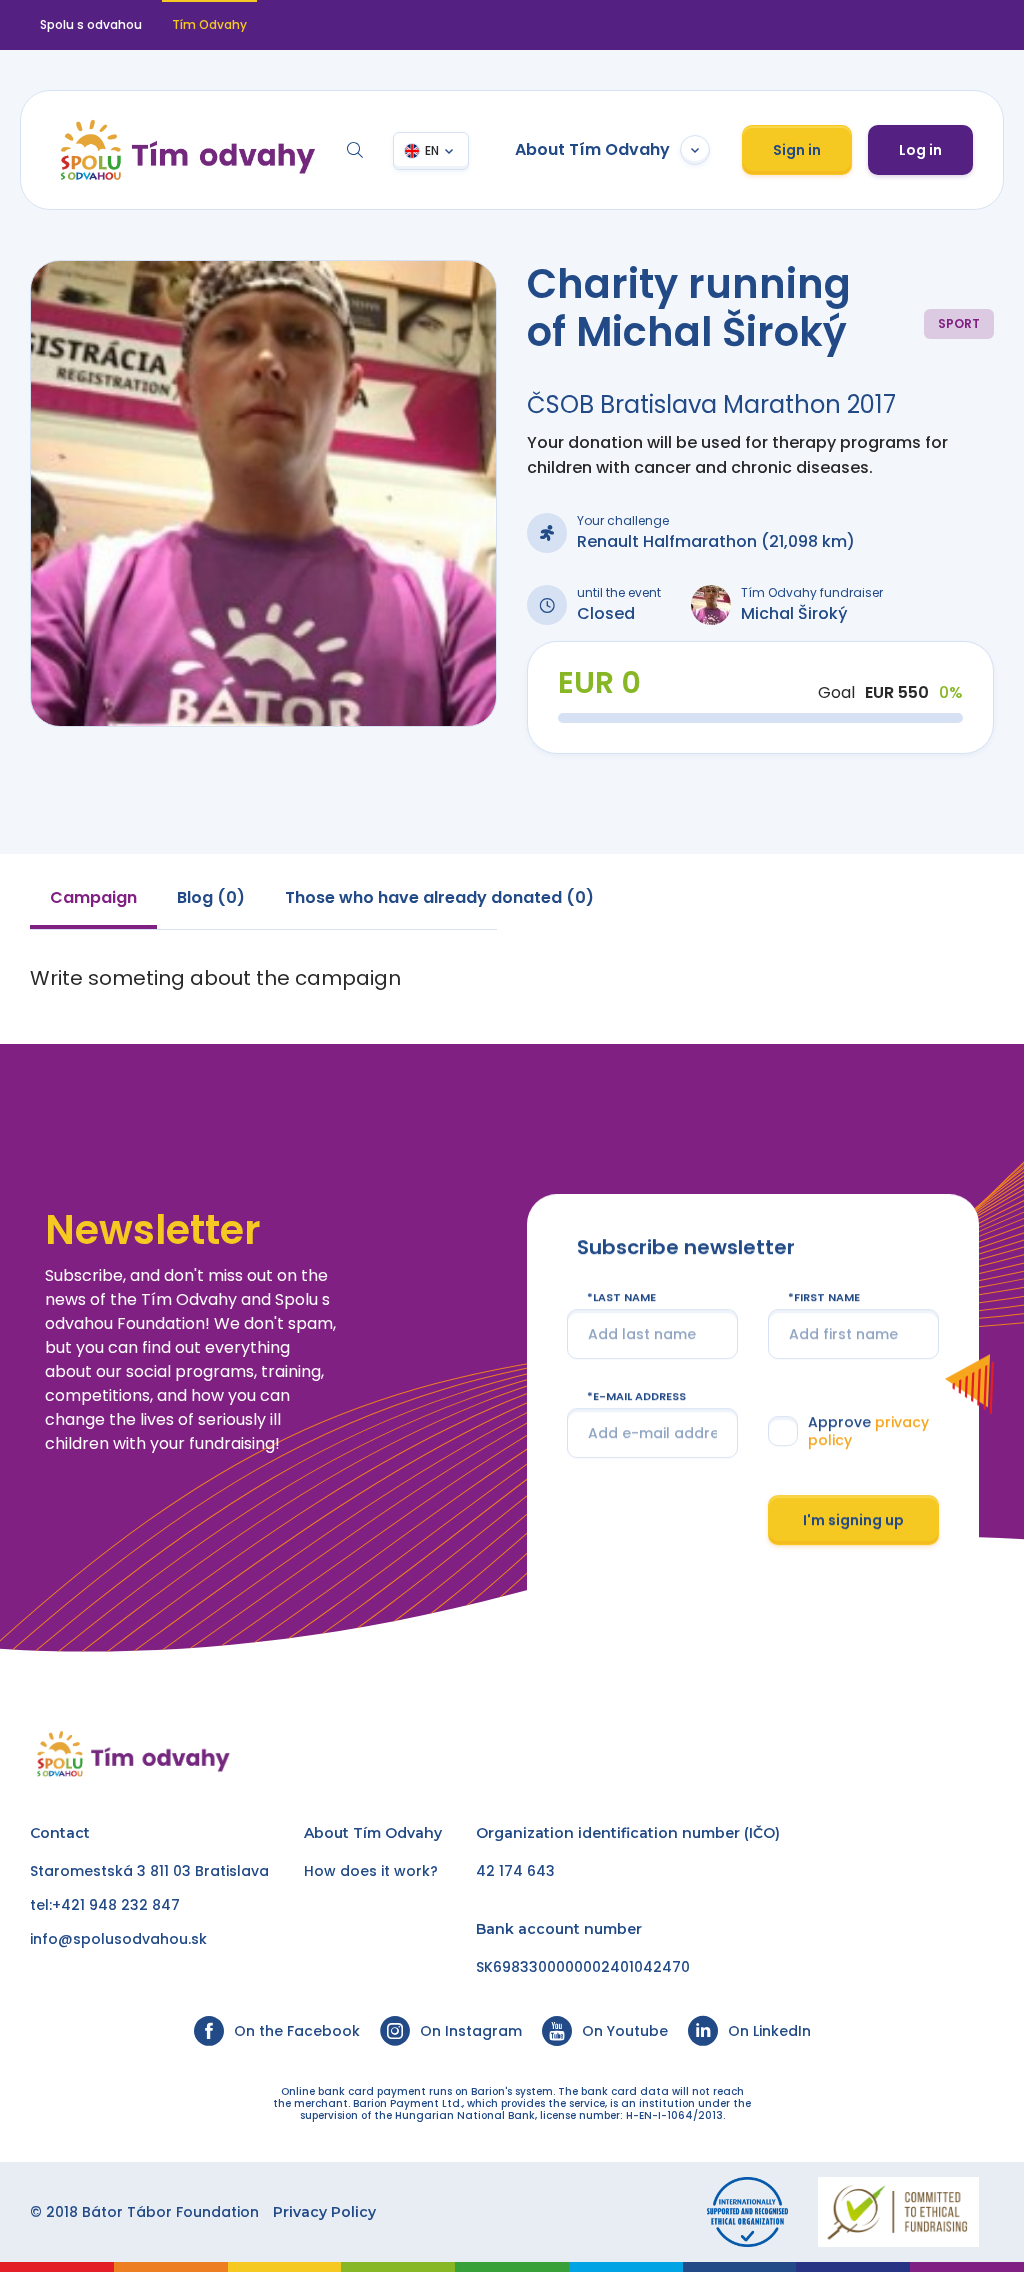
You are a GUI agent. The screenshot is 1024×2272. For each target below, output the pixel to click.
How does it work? (371, 1871)
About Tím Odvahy (592, 149)
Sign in (797, 150)
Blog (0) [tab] (211, 897)
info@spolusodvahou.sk (118, 1939)
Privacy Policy (324, 2212)
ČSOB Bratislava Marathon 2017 (711, 404)
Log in (920, 150)
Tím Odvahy (397, 1833)
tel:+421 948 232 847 (105, 1905)
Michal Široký (794, 613)
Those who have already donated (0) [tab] (439, 897)
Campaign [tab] (93, 897)
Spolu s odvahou (91, 24)
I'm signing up (853, 1520)
